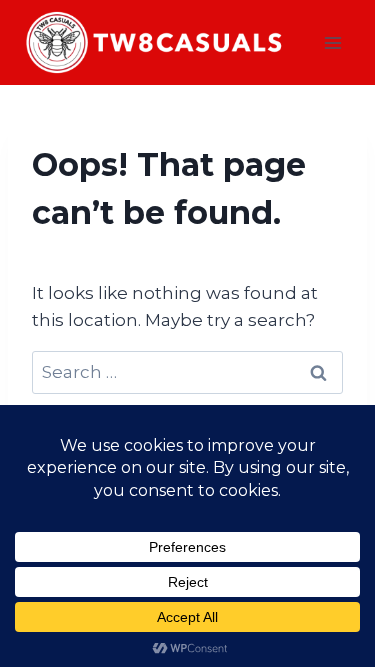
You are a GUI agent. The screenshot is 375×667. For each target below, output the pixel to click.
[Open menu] (332, 42)
